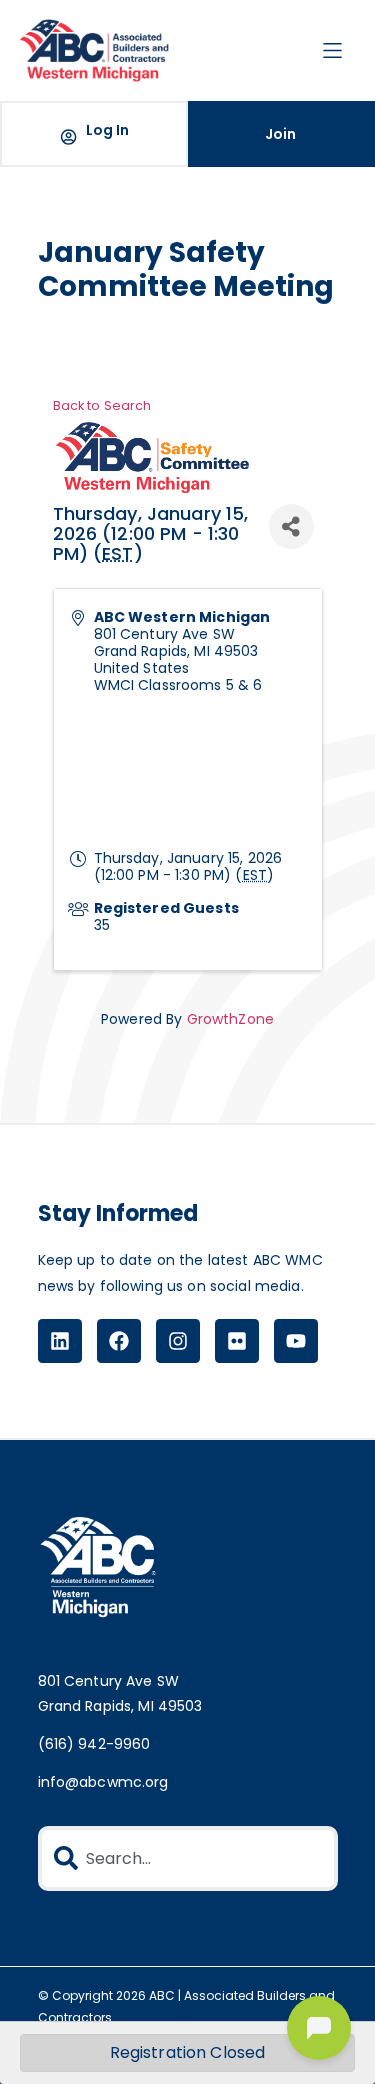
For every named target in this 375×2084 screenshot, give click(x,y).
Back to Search (102, 405)
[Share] (291, 526)
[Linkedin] (60, 1341)
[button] (332, 50)
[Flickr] (237, 1341)
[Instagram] (178, 1341)
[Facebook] (119, 1341)
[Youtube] (296, 1341)
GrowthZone (230, 1019)
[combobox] (188, 1858)
